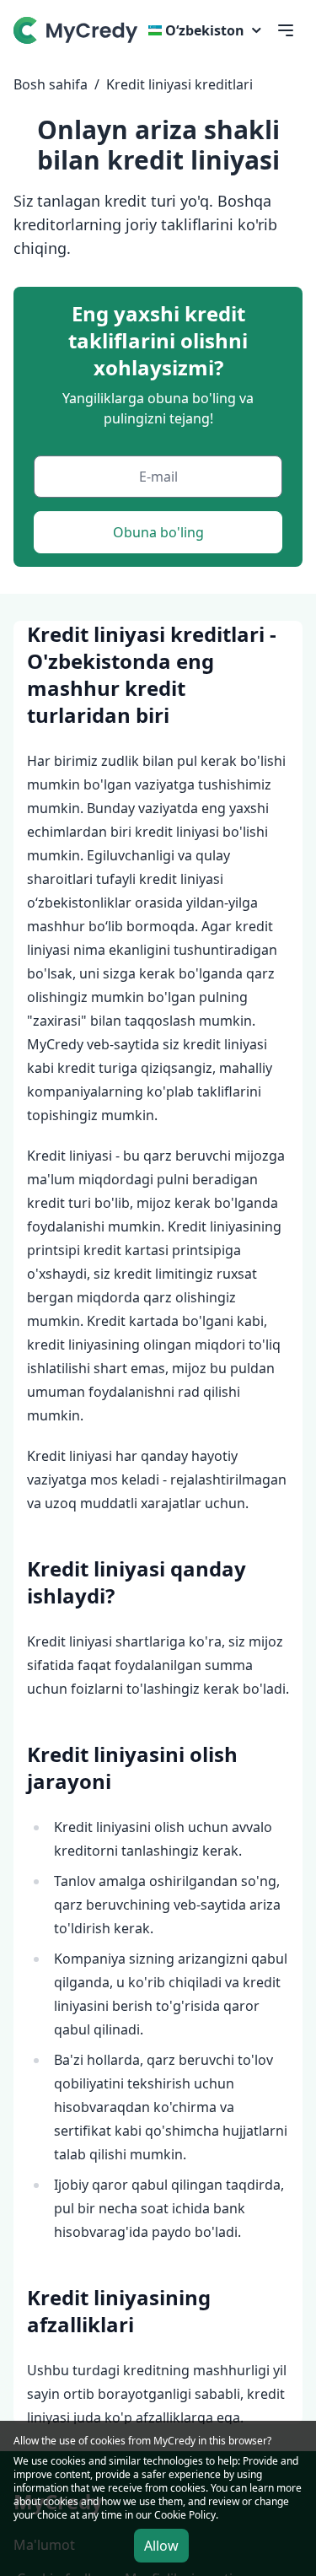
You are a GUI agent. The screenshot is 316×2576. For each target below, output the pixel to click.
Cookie (170, 2515)
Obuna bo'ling (158, 532)
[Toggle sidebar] (286, 30)
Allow (161, 2546)
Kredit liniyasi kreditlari (179, 84)
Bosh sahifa (51, 84)
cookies (68, 2461)
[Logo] (78, 30)
